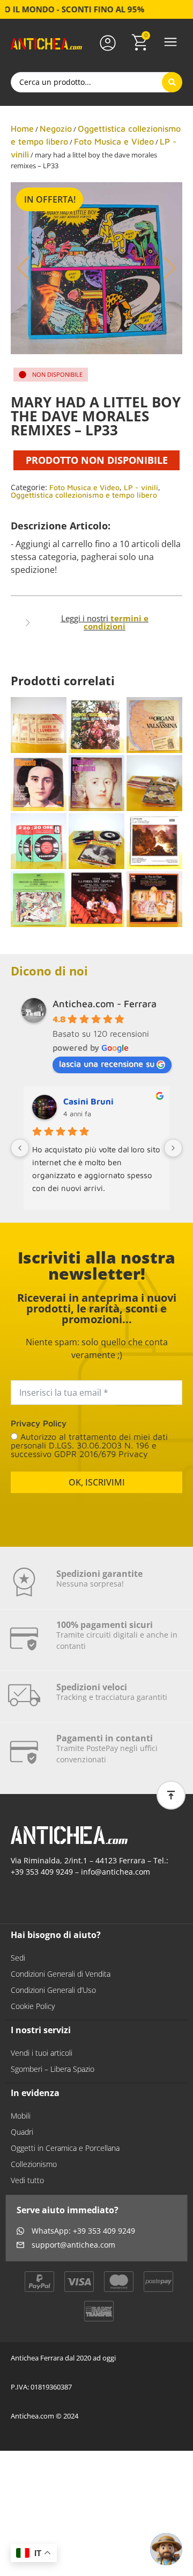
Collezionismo (34, 2164)
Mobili (21, 2116)
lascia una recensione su (107, 1064)
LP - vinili (141, 487)
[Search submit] (172, 82)
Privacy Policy (39, 1423)
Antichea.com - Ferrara (105, 1004)
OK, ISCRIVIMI (97, 1482)
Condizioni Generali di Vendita (61, 1974)
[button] (170, 43)
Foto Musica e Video (114, 141)
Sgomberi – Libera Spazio (53, 2069)
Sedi (18, 1958)
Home (22, 128)
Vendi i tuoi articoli (42, 2053)
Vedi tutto (27, 2180)
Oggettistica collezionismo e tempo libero (84, 495)
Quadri (22, 2132)
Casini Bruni (88, 1101)
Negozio (56, 128)
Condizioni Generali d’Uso (53, 1990)
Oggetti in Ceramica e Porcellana (65, 2148)
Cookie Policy (33, 2006)
